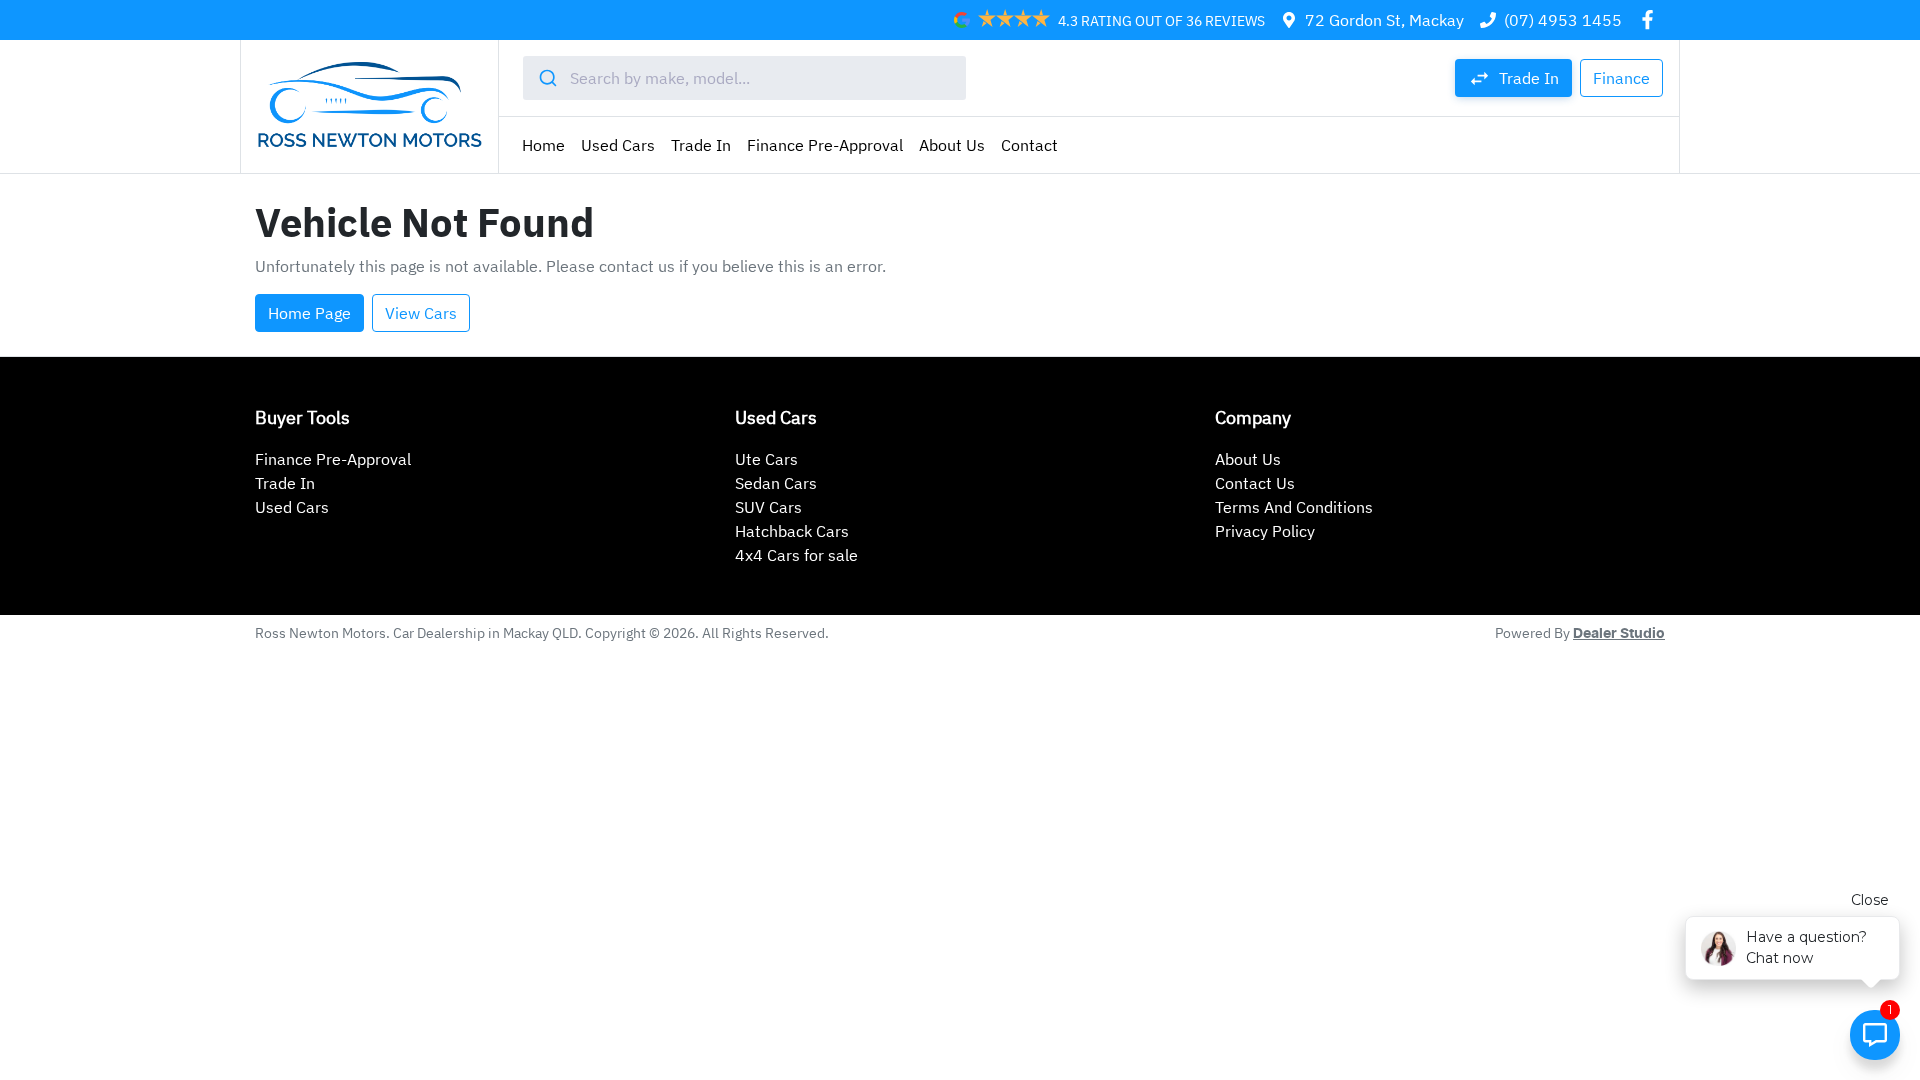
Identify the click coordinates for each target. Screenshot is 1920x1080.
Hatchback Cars (792, 531)
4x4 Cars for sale (796, 555)
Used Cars (618, 145)
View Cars (421, 313)
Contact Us (1255, 483)
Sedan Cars (776, 483)
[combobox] (744, 78)
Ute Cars (766, 459)
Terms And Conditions (1294, 507)
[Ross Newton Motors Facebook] (1651, 19)
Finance (1621, 78)
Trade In (701, 145)
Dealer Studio (1619, 634)
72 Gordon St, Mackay (1384, 20)
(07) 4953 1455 (1563, 20)
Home (543, 145)
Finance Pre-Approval (825, 145)
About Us (952, 145)
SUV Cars (768, 507)
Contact (1029, 145)
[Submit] (546, 78)
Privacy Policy (1265, 531)
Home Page (309, 313)
